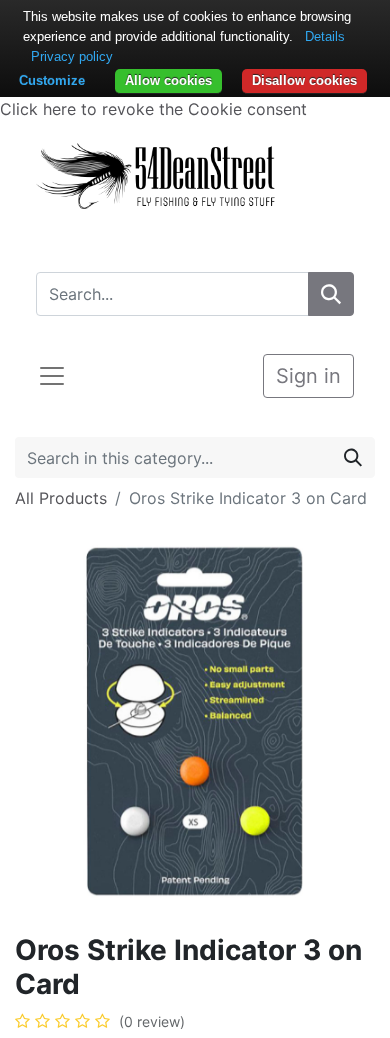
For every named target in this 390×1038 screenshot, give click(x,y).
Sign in (308, 376)
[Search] (331, 294)
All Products (61, 498)
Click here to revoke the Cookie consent (153, 109)
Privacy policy (72, 56)
